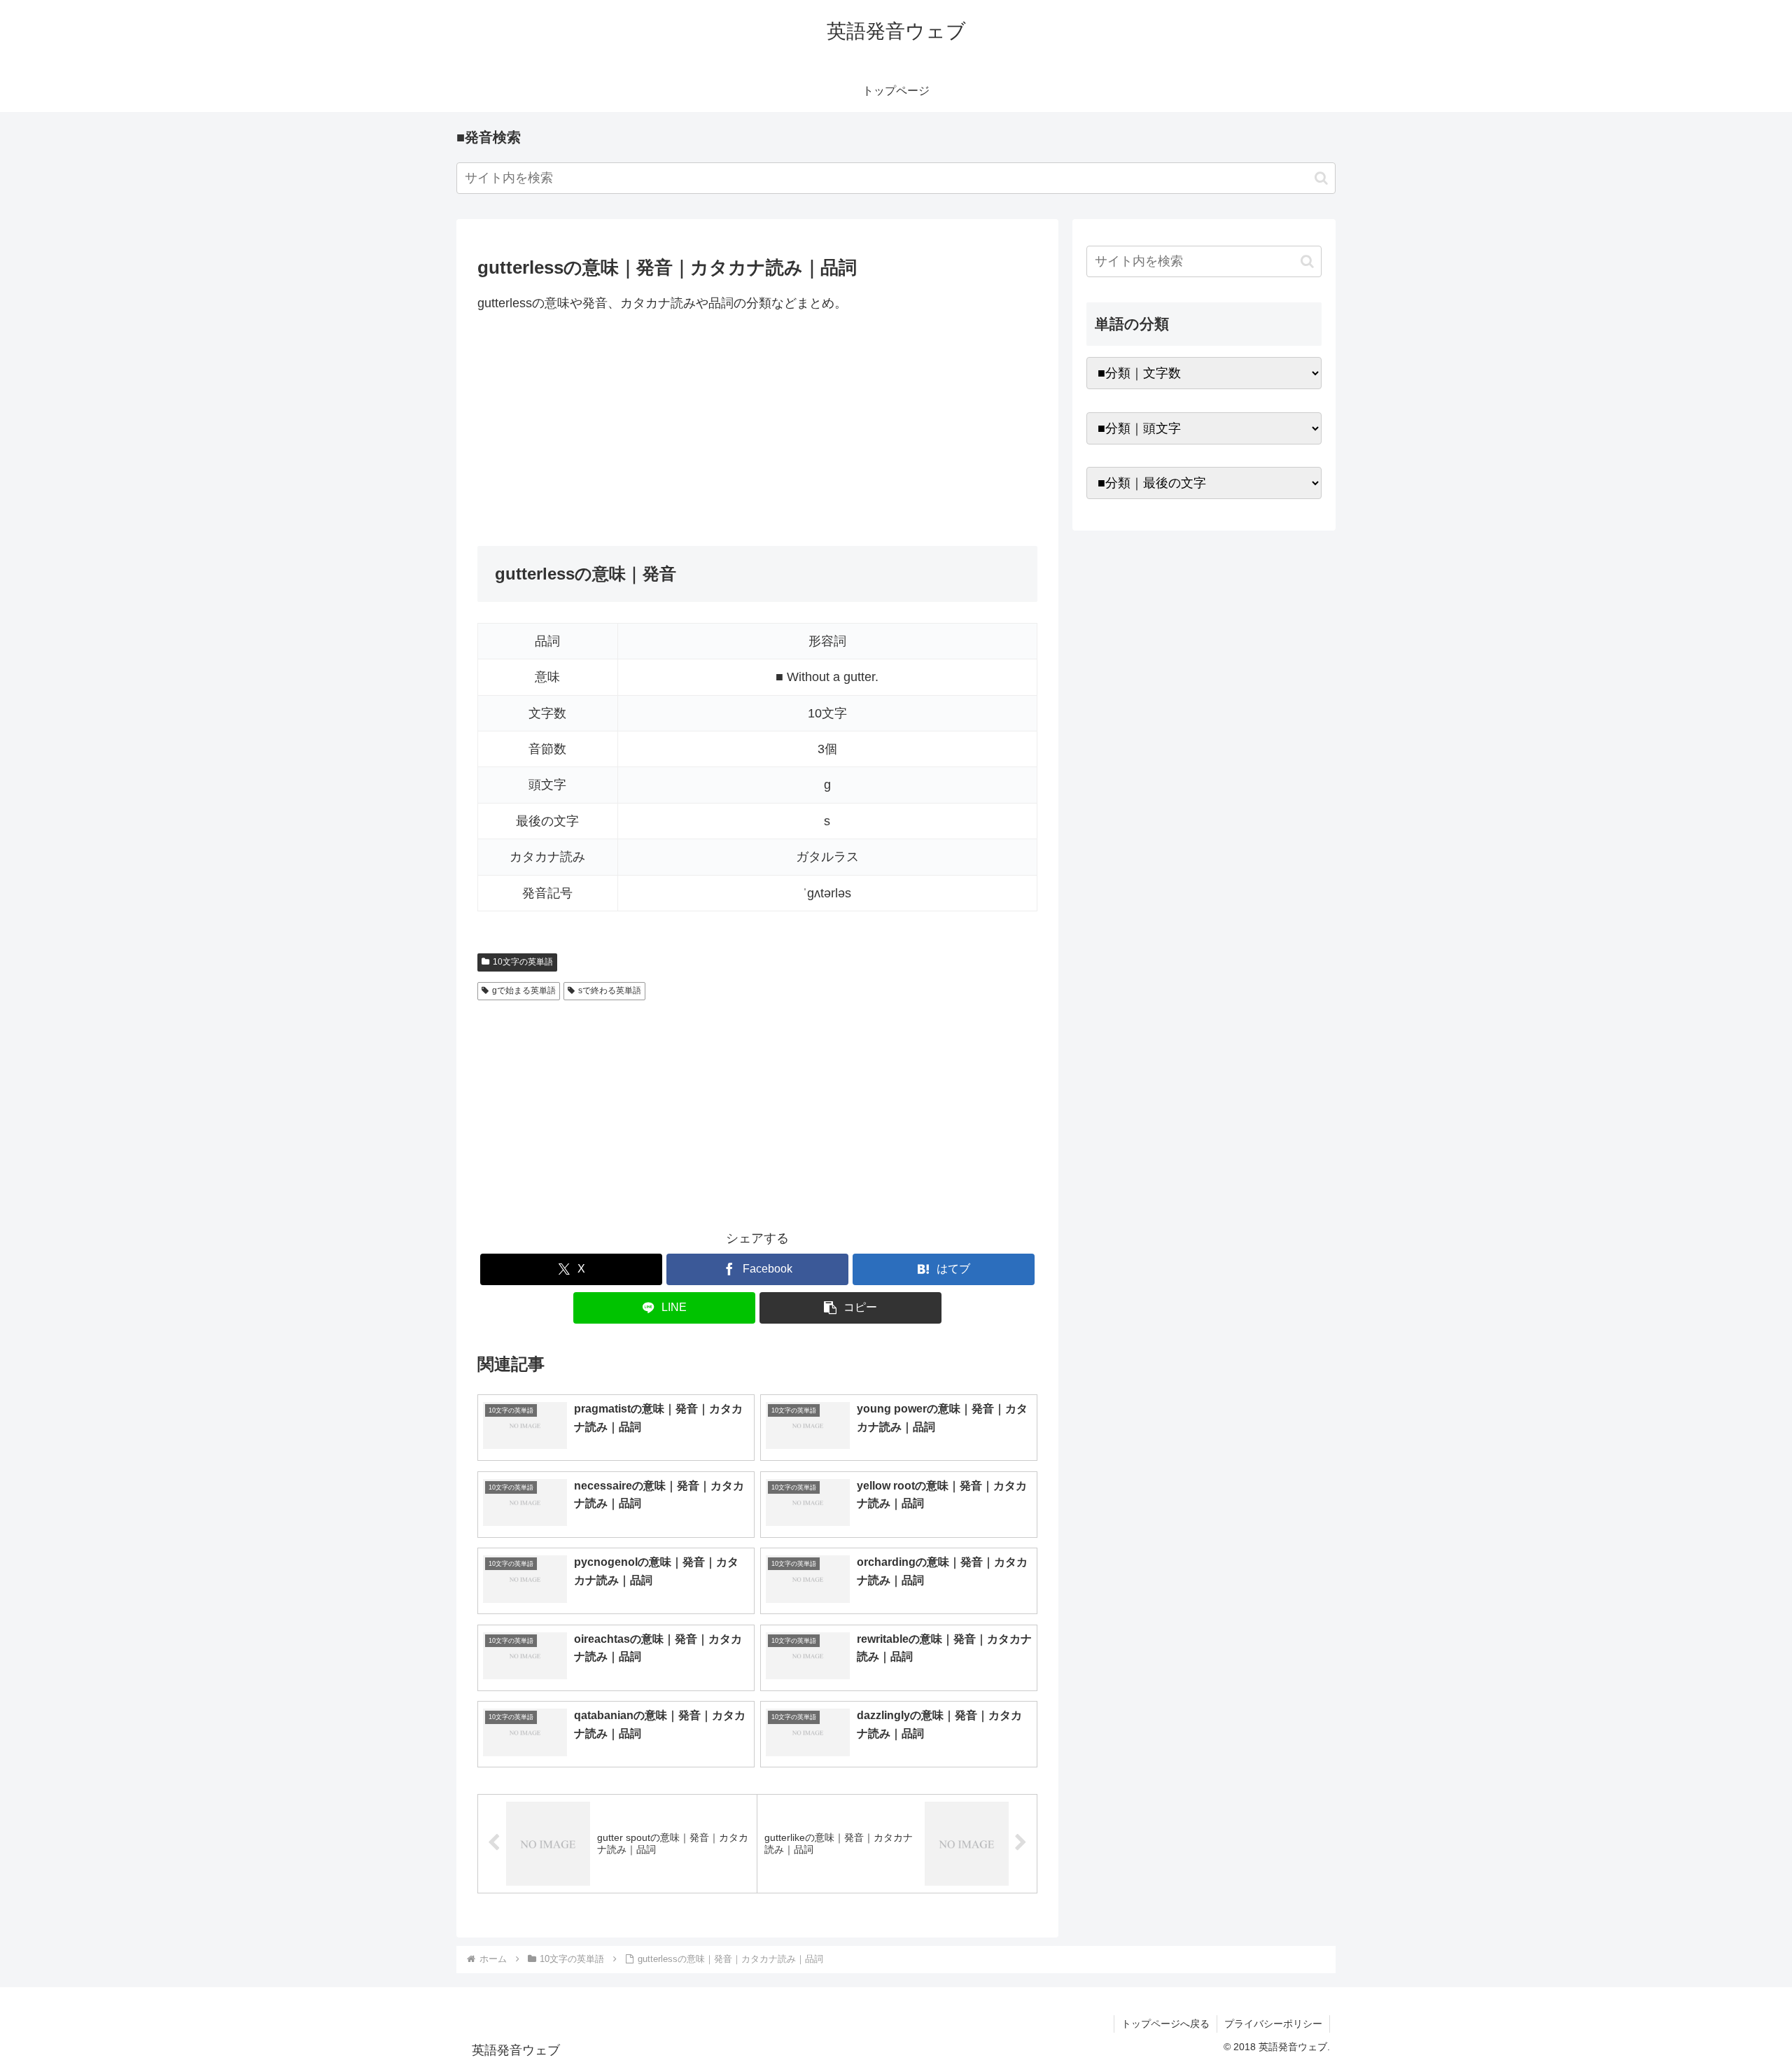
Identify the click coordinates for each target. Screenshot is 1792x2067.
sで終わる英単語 (610, 990)
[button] (1321, 178)
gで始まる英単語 (524, 990)
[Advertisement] (757, 430)
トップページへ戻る (1165, 2024)
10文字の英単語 (523, 962)
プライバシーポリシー (1273, 2024)
